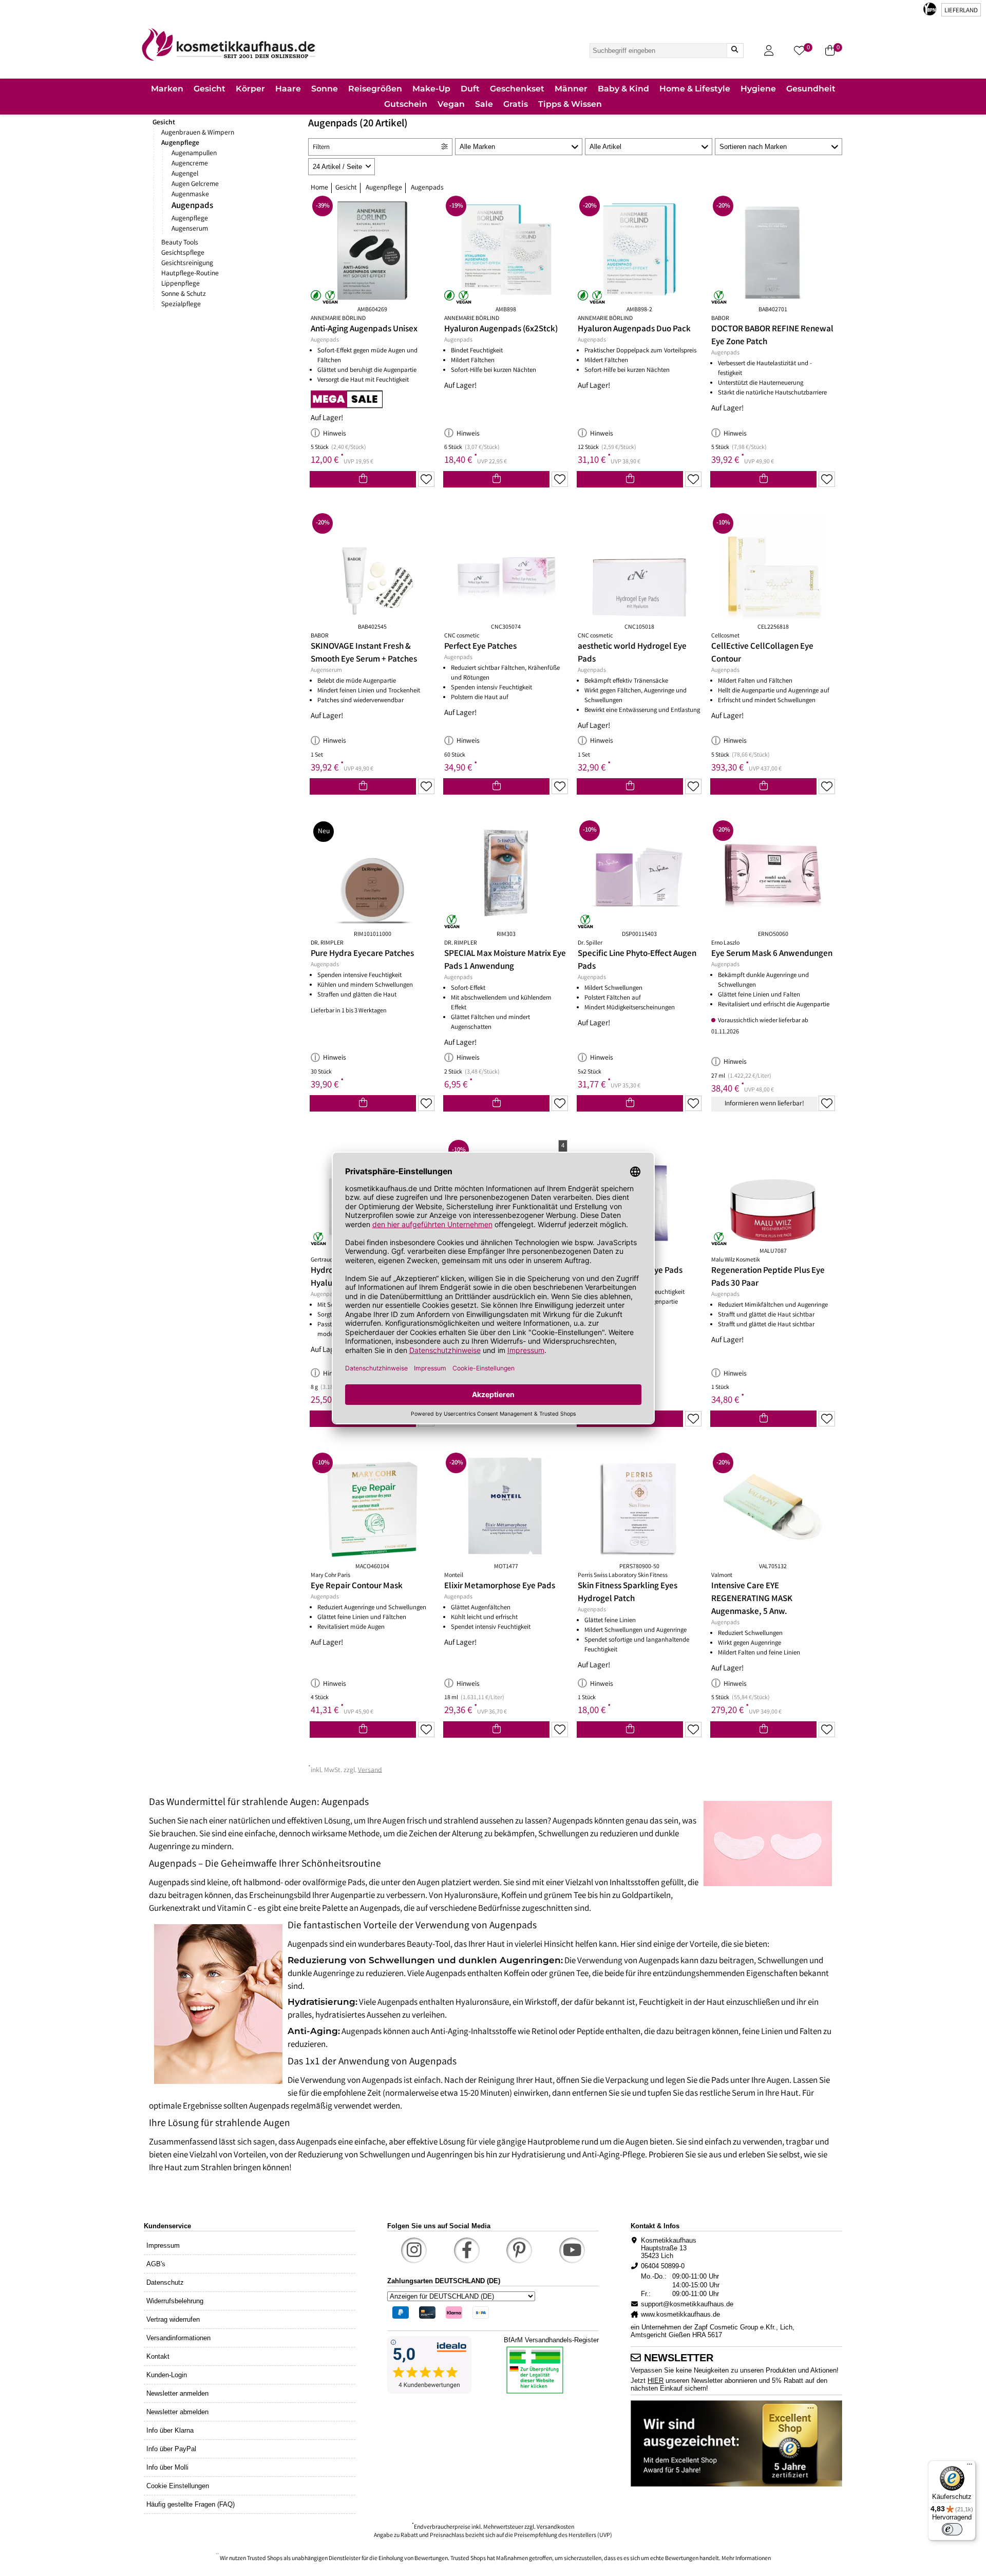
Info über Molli (167, 2467)
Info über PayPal (171, 2449)
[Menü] (970, 2467)
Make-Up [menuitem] (431, 89)
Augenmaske (190, 195)
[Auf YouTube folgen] (572, 2250)
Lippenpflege (181, 284)
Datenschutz (165, 2282)
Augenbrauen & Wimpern (198, 133)
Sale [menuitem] (484, 104)
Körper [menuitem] (250, 89)
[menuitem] (167, 90)
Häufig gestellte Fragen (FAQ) (191, 2504)
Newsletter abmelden (177, 2412)
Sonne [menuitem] (325, 89)
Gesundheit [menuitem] (811, 89)
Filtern (321, 148)
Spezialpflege (181, 305)
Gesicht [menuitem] (210, 89)
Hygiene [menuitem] (758, 89)
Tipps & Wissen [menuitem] (570, 104)
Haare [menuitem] (288, 89)
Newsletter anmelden (177, 2393)
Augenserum (190, 229)
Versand (370, 1770)
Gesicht (164, 123)
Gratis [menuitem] (516, 104)
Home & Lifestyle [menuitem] (695, 89)
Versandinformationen (178, 2338)
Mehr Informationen (746, 2559)
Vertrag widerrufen (173, 2319)
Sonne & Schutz (184, 294)
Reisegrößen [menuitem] (375, 89)
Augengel (185, 174)
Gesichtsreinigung (187, 264)
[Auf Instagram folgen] (414, 2250)
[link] (229, 44)
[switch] (952, 2529)
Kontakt (158, 2356)
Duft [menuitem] (470, 89)
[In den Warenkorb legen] (363, 479)
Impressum (163, 2245)
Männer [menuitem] (571, 89)
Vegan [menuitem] (451, 104)
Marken (167, 89)
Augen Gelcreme (195, 184)
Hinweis (335, 434)
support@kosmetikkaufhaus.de (687, 2304)
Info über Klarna (170, 2430)
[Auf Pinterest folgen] (519, 2250)
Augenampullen (194, 154)
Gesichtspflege (183, 253)
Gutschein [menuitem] (406, 104)
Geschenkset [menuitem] (517, 89)
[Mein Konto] (769, 51)
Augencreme (190, 164)
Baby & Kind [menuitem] (623, 89)
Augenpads (192, 206)
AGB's (156, 2264)
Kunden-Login (167, 2375)
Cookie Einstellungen (178, 2486)
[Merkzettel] (426, 479)
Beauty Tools (180, 243)
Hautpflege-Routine (190, 274)
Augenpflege (180, 143)
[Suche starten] (735, 51)
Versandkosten (555, 2527)
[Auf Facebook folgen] (467, 2250)
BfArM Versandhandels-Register (551, 2340)
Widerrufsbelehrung (175, 2301)
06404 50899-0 (663, 2266)
